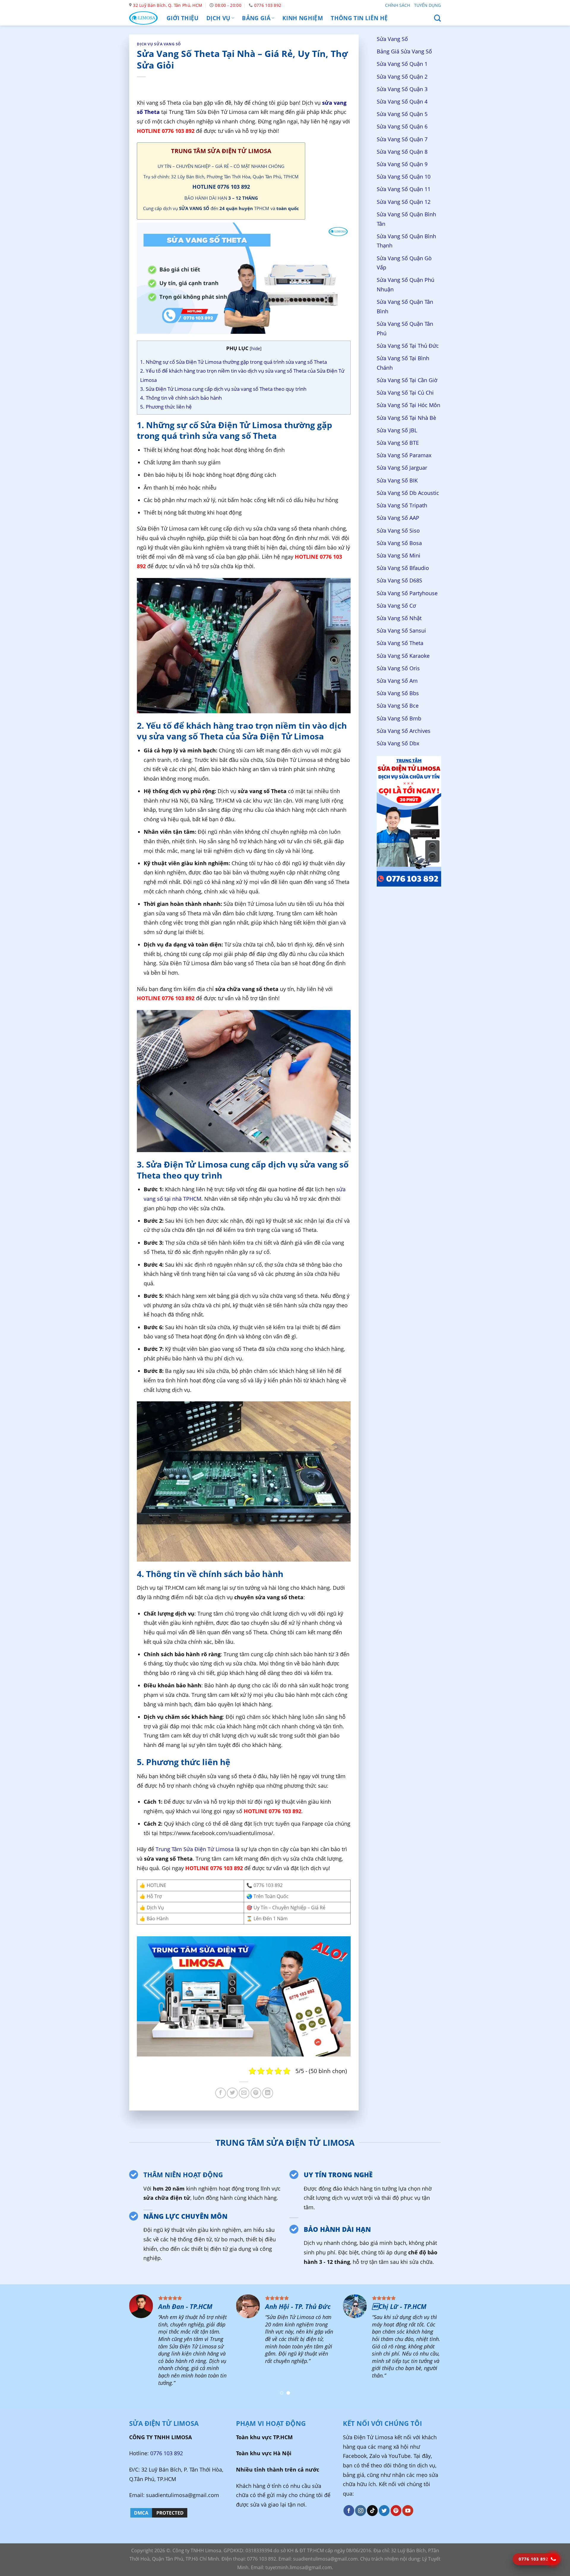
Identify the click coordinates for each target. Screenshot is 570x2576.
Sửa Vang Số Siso (398, 531)
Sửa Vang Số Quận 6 (402, 127)
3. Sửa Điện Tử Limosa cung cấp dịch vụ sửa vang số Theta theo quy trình (223, 389)
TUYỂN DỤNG (427, 5)
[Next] (551, 2347)
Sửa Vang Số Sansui (401, 630)
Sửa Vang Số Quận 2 (402, 77)
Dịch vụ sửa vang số (159, 44)
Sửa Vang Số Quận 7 (402, 139)
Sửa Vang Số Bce (398, 706)
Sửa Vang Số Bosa (399, 543)
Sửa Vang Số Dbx (398, 743)
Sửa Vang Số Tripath (402, 505)
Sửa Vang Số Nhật (399, 618)
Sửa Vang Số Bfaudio (403, 568)
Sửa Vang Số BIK (397, 480)
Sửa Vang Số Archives (404, 731)
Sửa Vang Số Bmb (399, 718)
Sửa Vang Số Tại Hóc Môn (408, 405)
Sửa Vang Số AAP (398, 518)
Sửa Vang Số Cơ (396, 606)
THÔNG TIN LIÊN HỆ (359, 18)
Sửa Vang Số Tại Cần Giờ (407, 380)
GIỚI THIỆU (183, 18)
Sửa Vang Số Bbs (398, 693)
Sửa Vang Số (392, 39)
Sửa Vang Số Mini (399, 555)
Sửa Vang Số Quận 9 (402, 164)
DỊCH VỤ (218, 18)
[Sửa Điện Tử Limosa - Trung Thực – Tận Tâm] (143, 18)
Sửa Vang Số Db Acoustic (408, 493)
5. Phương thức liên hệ (166, 407)
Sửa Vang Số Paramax (404, 455)
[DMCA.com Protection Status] (159, 2512)
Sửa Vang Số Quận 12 (404, 202)
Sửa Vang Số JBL (397, 430)
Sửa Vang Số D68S (399, 581)
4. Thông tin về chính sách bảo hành (181, 398)
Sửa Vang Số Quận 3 (402, 89)
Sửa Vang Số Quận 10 (404, 177)
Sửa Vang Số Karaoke (403, 656)
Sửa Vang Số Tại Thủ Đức (408, 346)
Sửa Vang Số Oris (398, 668)
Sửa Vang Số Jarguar (402, 468)
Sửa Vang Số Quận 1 (402, 64)
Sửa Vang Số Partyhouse (407, 593)
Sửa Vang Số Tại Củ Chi (405, 393)
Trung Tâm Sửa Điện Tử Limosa (195, 1849)
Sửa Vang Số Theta (400, 643)
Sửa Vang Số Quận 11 (404, 189)
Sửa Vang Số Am (397, 681)
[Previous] (19, 2347)
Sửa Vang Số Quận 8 (402, 152)
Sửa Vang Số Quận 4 (402, 101)
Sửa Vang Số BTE (398, 443)
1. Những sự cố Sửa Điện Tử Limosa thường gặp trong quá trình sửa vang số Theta (233, 362)
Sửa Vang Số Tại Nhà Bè (406, 418)
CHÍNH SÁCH (398, 5)
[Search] (437, 18)
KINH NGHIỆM (303, 18)
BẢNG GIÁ (256, 18)
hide (256, 348)
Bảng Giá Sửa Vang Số (404, 52)
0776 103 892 (167, 2453)
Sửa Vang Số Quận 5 (402, 114)
